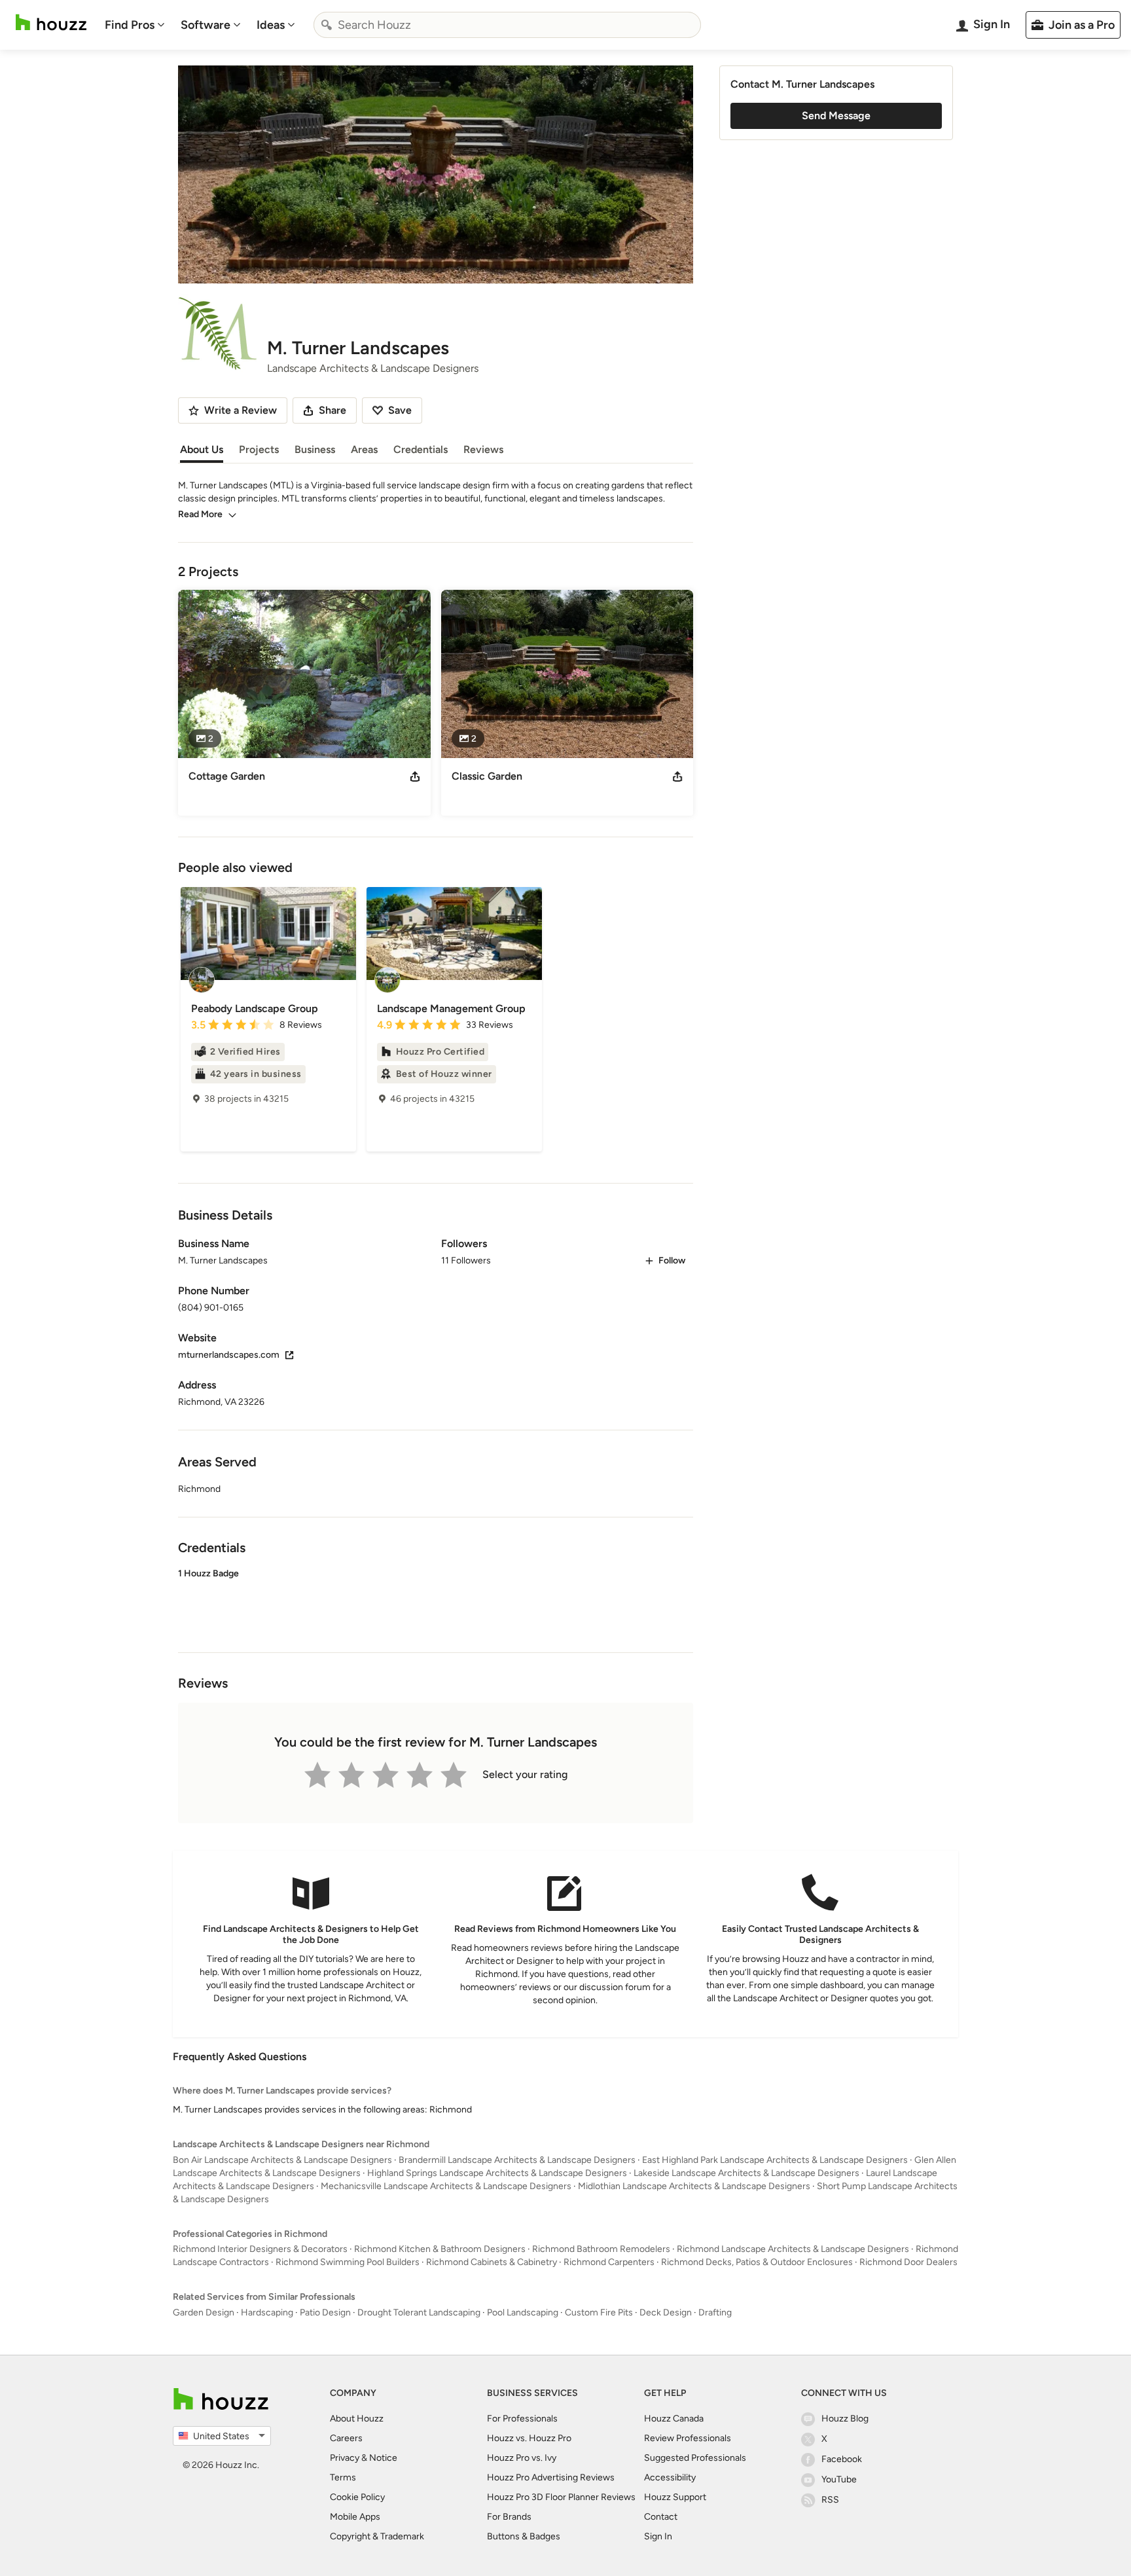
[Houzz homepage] (51, 23)
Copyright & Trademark (377, 2536)
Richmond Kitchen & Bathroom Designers (440, 2249)
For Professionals (522, 2419)
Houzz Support (675, 2497)
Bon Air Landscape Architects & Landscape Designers (282, 2160)
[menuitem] (135, 25)
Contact (661, 2517)
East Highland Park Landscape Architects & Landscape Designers (775, 2160)
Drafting (715, 2313)
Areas (364, 449)
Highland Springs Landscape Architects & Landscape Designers (497, 2173)
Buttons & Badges (524, 2536)
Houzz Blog (845, 2419)
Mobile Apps (355, 2517)
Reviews (483, 449)
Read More (200, 514)
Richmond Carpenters (609, 2262)
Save (400, 410)
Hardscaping (267, 2313)
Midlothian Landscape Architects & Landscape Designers (694, 2186)
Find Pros (130, 25)
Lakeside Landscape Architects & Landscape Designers (746, 2173)
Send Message (836, 116)
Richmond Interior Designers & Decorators (260, 2249)
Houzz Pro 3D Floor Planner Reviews (561, 2497)
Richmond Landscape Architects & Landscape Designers (793, 2249)
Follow (672, 1261)
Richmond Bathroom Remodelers (601, 2249)
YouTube (839, 2479)
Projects (259, 449)
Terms (343, 2477)
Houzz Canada (674, 2419)
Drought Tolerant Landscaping (419, 2313)
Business (315, 449)
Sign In (658, 2536)
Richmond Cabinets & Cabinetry (492, 2262)
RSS (830, 2500)
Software (206, 25)
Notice (383, 2458)
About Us (202, 449)
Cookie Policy (357, 2497)
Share (332, 410)
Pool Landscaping (523, 2313)
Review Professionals (688, 2438)
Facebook (842, 2459)
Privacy (345, 2458)
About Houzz (357, 2419)
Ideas (271, 25)
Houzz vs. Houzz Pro (529, 2438)
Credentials (421, 449)
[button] (436, 1599)
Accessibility (670, 2477)
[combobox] (507, 25)
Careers (346, 2438)
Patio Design (325, 2313)
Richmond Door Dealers (908, 2262)
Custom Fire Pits (599, 2313)
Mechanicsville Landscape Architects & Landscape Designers (446, 2186)
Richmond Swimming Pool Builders (348, 2262)
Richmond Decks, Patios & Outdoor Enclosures (757, 2262)
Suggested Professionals (695, 2458)
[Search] (327, 25)
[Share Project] (415, 776)
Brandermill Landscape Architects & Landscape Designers (517, 2160)
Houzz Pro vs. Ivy (522, 2458)
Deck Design (666, 2313)
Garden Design (204, 2313)
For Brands (509, 2517)
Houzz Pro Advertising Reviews (551, 2477)
